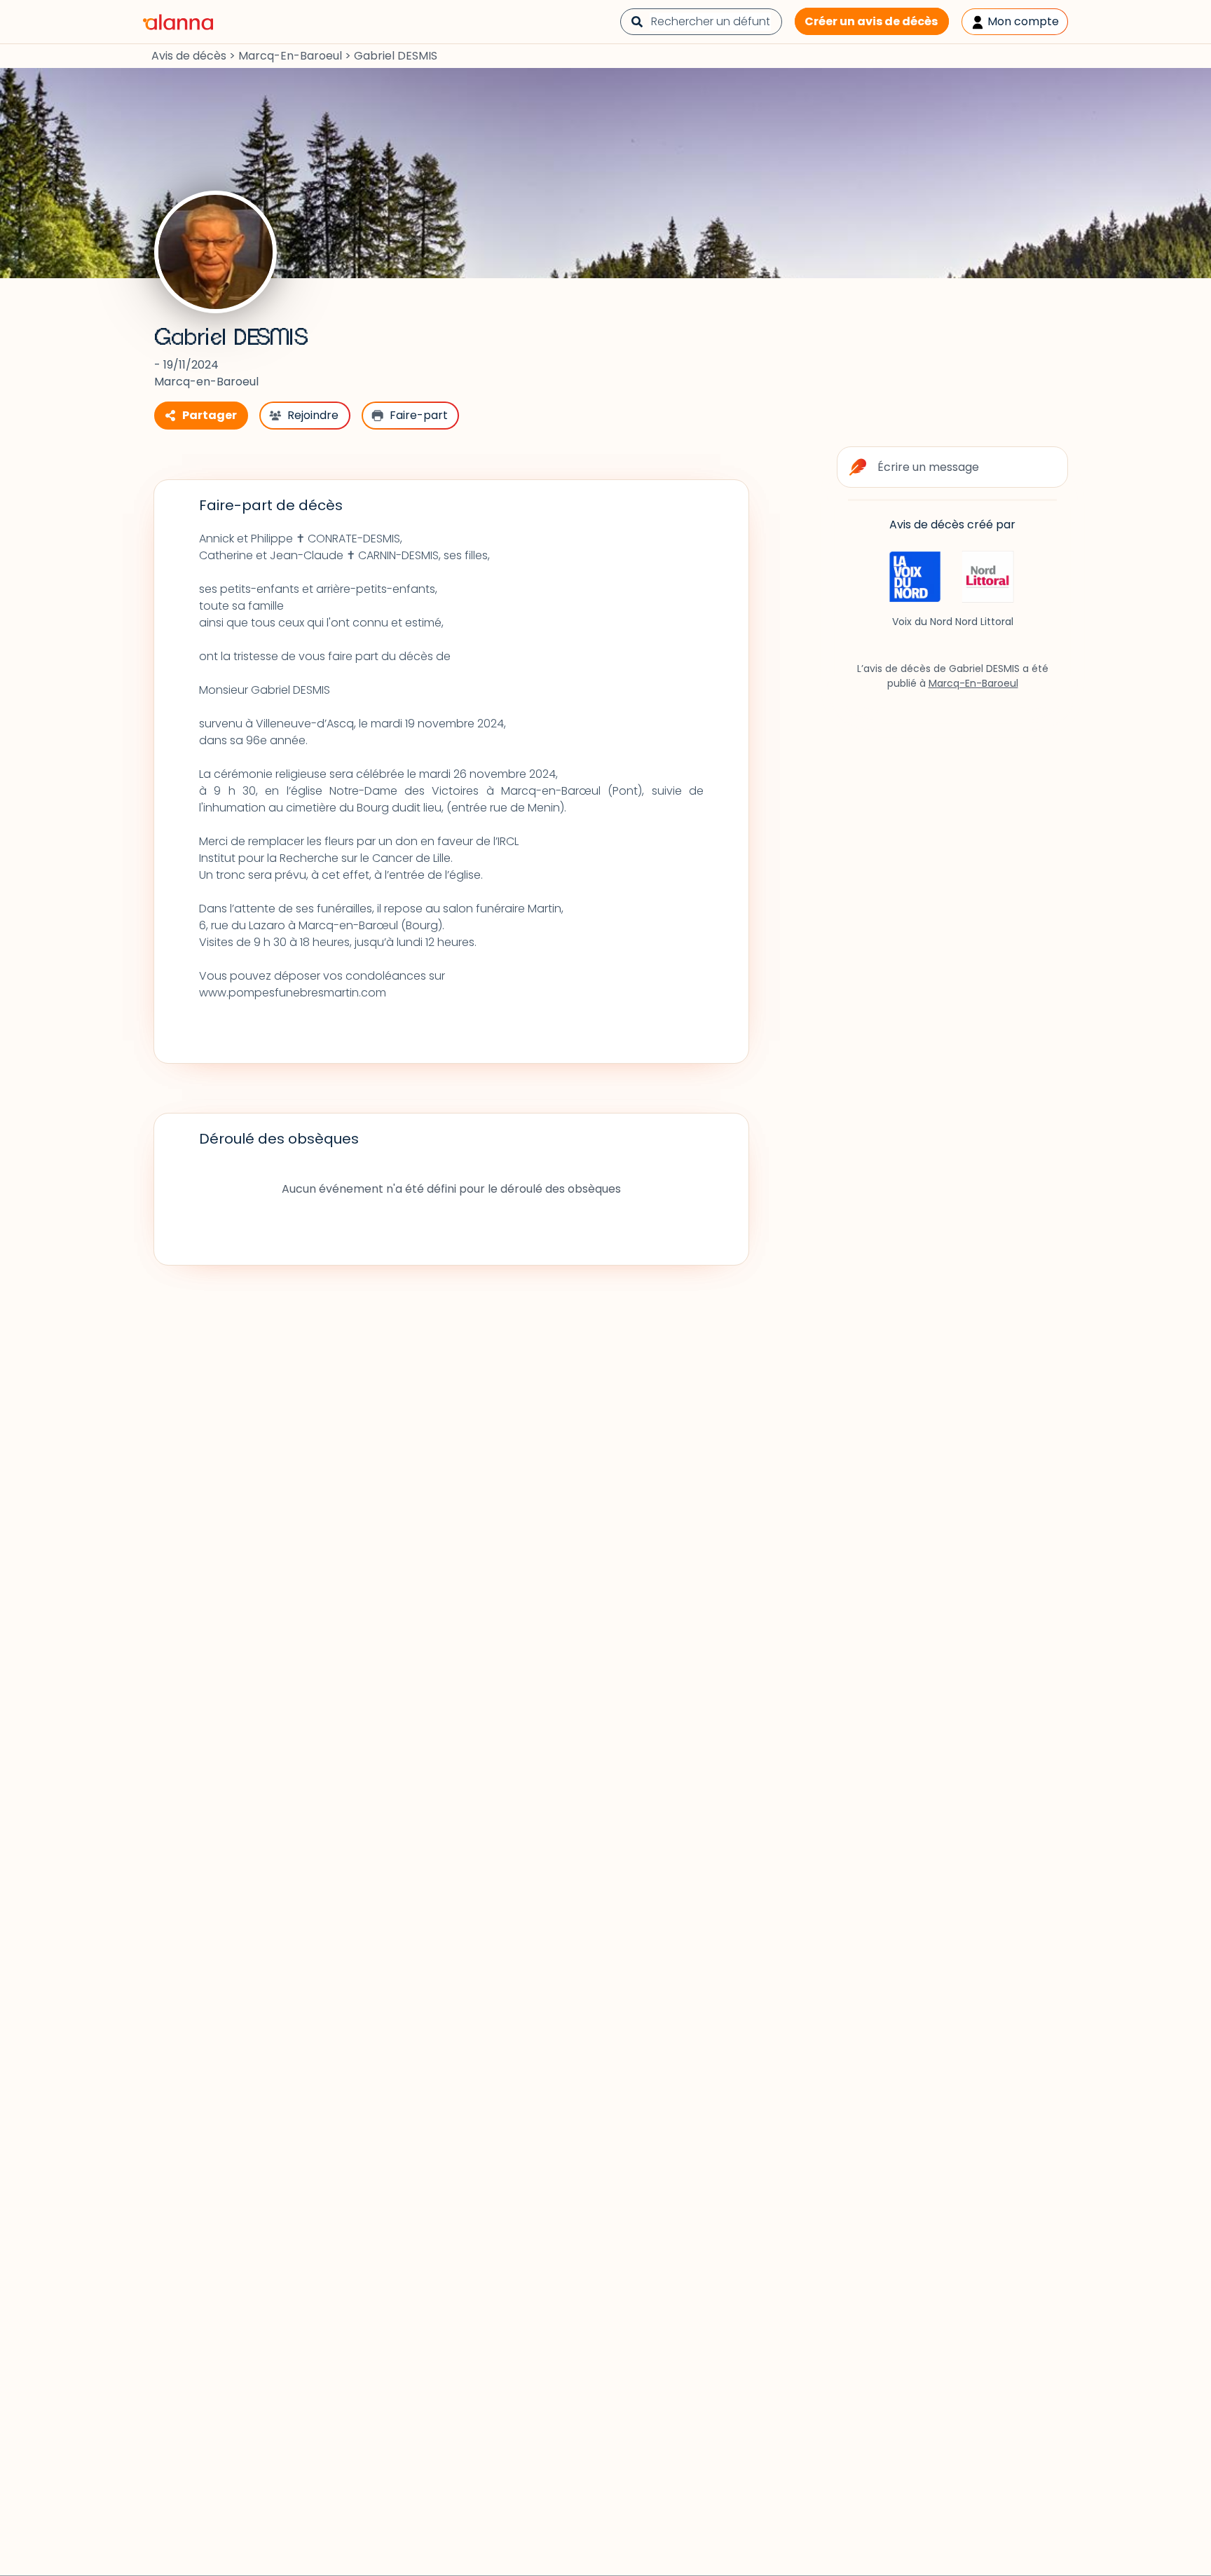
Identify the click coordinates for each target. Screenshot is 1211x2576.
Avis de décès (189, 56)
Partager (210, 415)
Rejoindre (313, 415)
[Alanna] (178, 21)
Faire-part (419, 415)
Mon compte (1022, 21)
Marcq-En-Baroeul (290, 56)
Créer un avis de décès (871, 21)
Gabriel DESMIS (231, 338)
